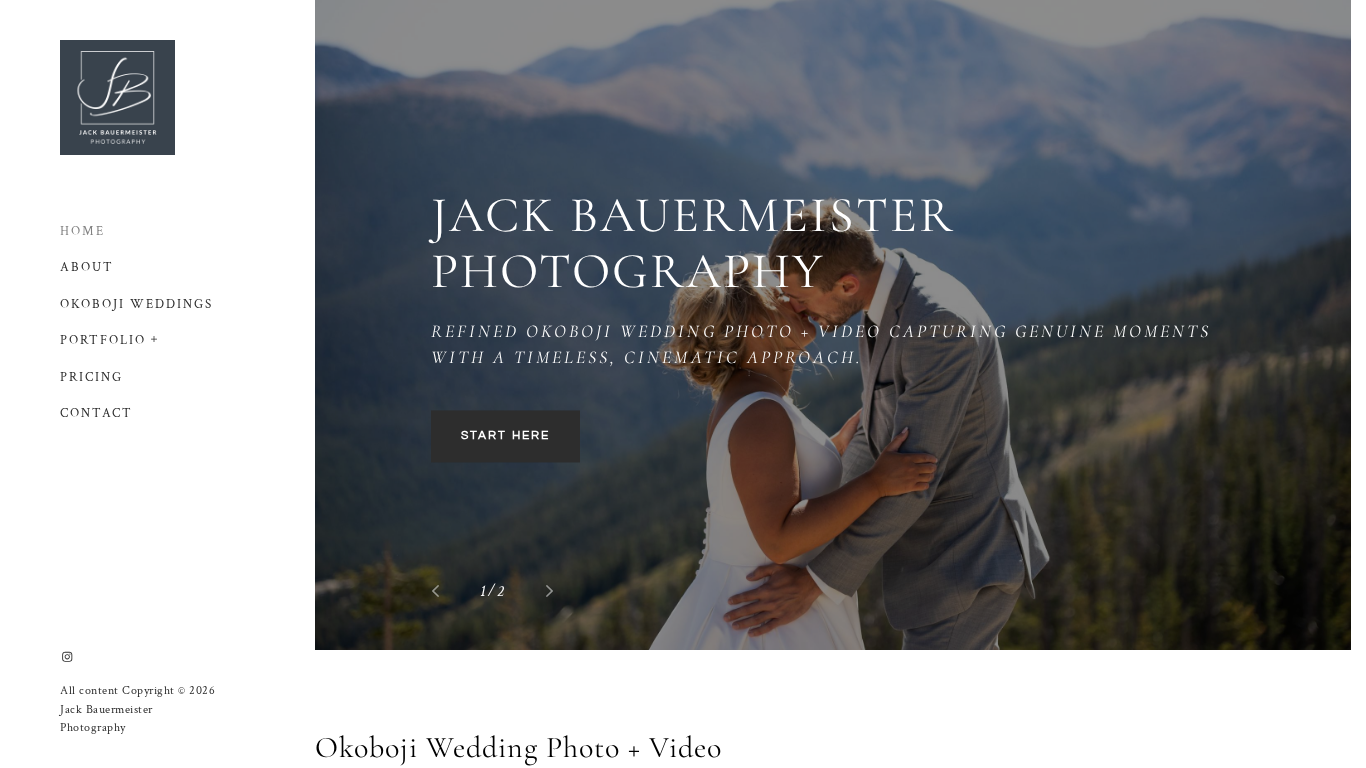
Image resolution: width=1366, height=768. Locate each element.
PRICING (91, 377)
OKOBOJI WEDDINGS (136, 304)
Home (82, 231)
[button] (155, 337)
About (87, 267)
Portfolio (103, 340)
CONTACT (96, 413)
